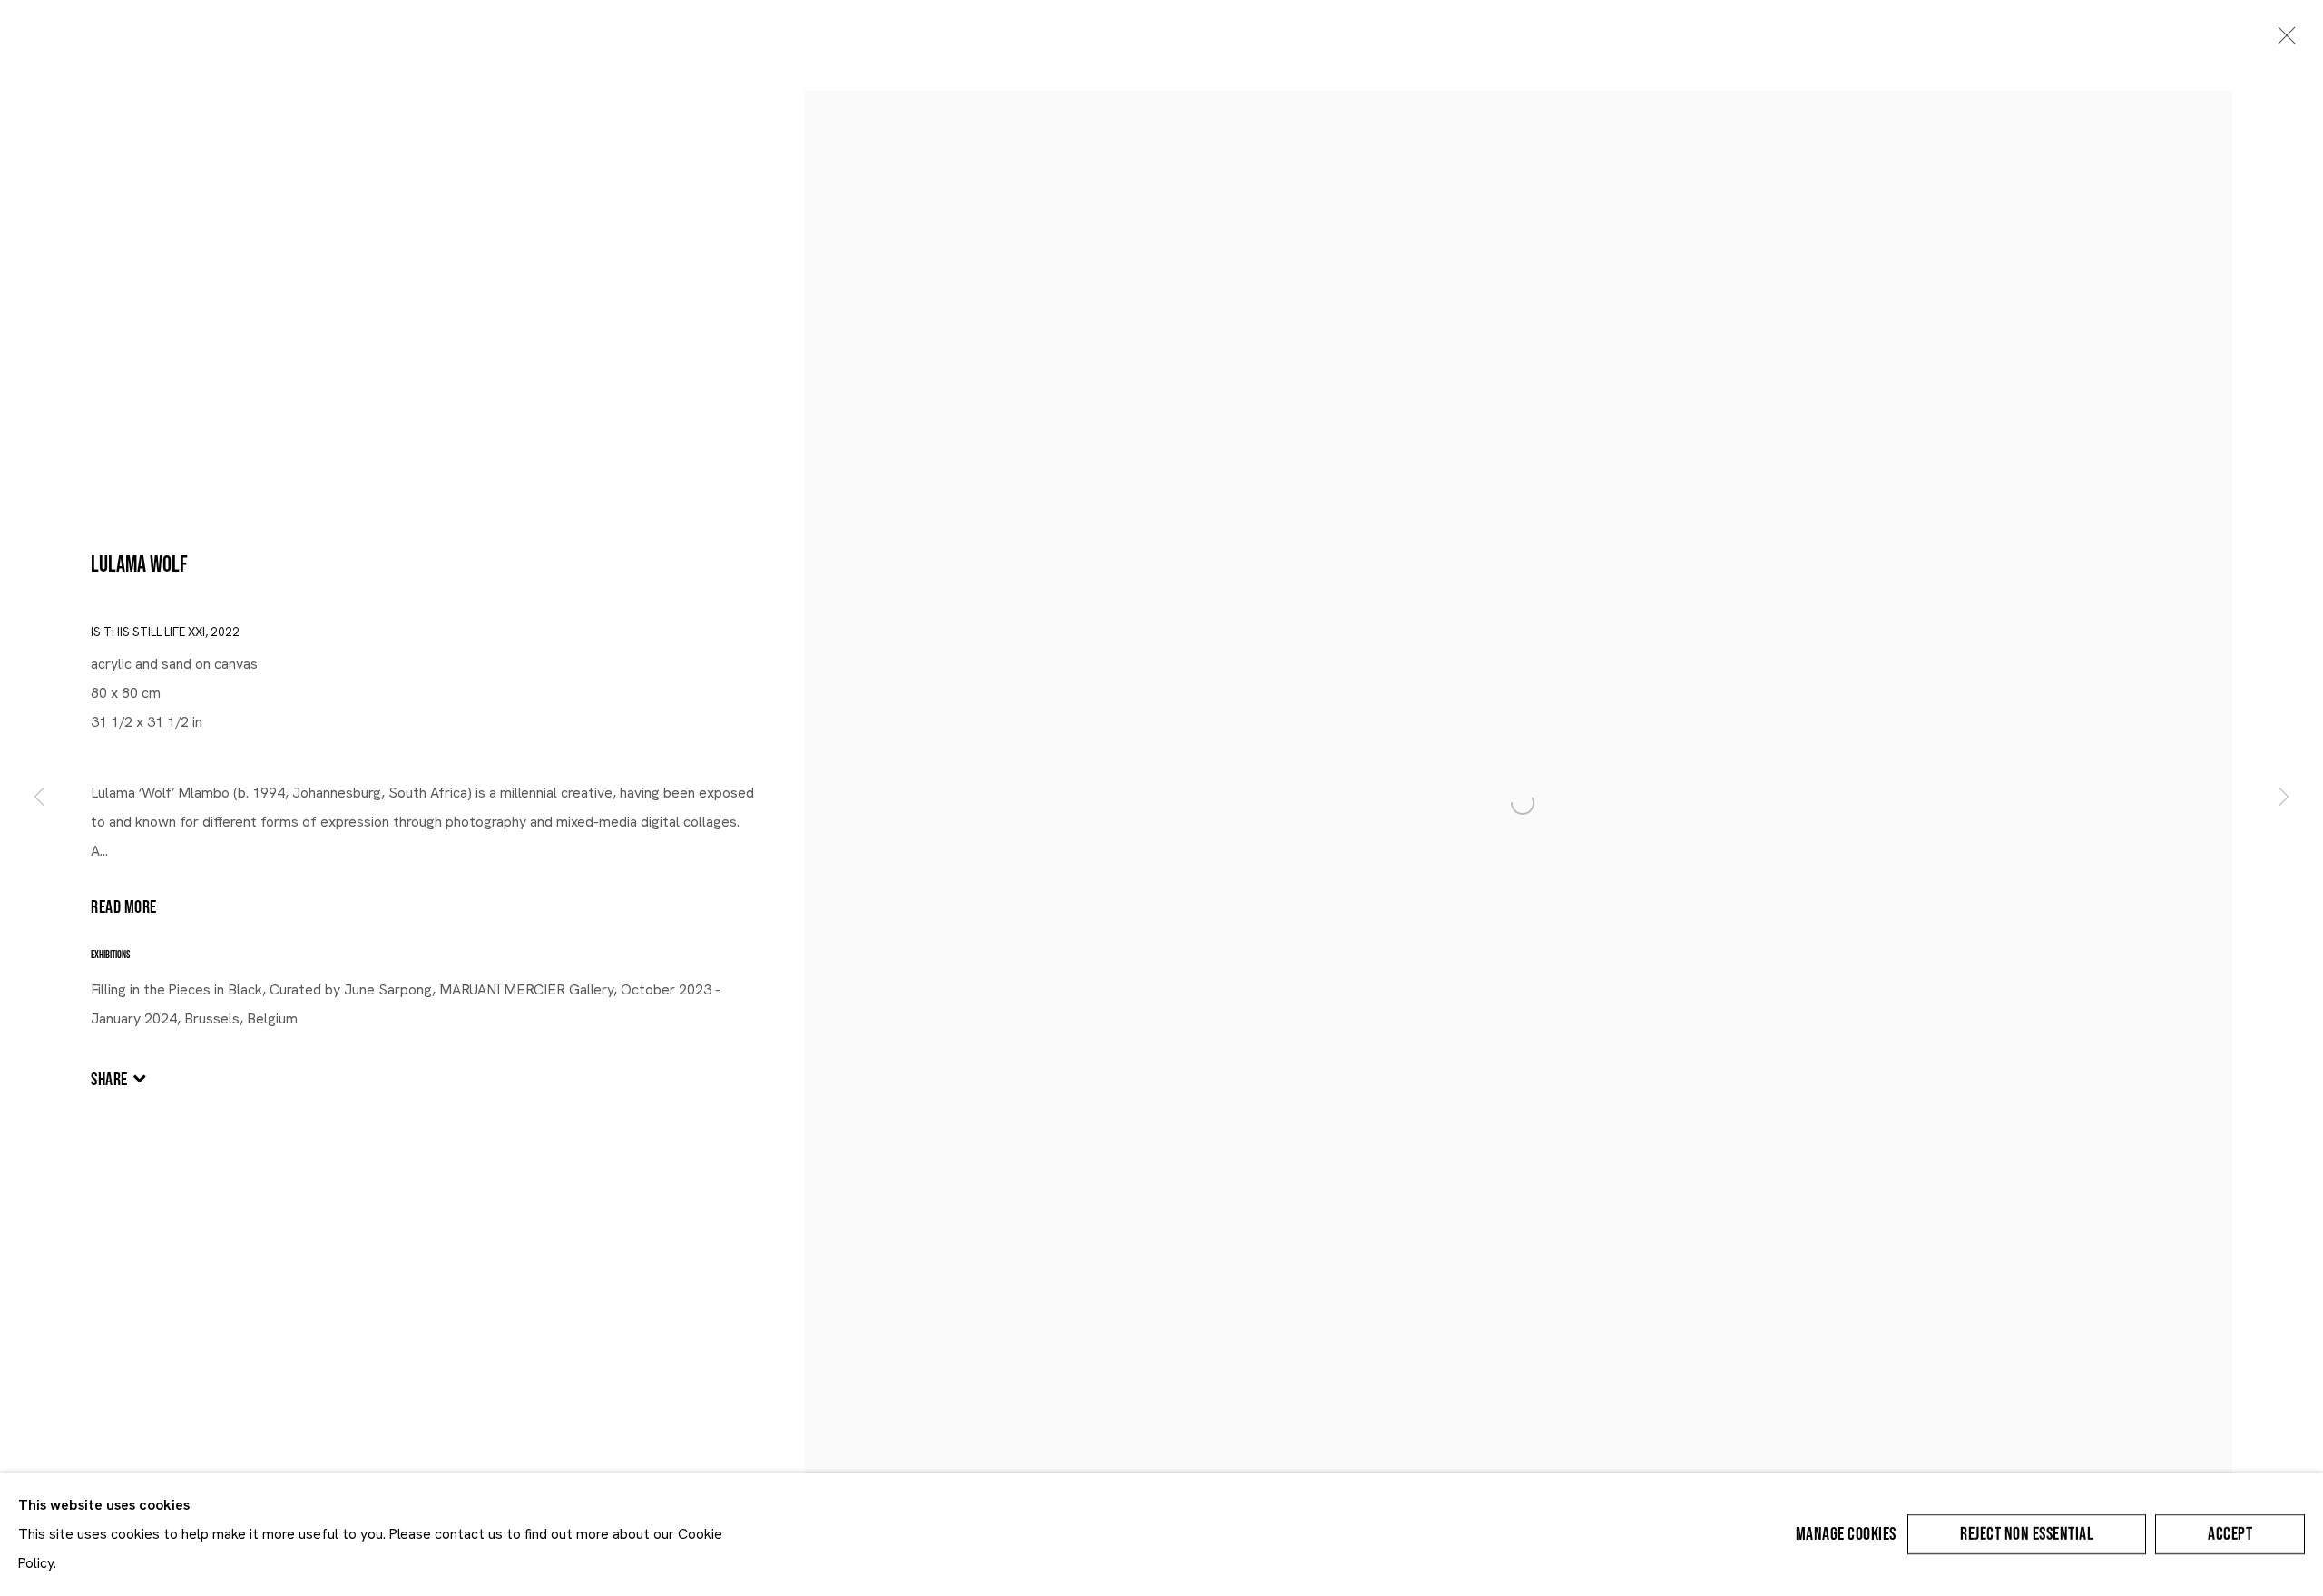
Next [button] (2284, 798)
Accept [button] (2230, 1534)
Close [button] (2282, 41)
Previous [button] (39, 798)
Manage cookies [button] (1846, 1534)
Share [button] (109, 1080)
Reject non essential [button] (2027, 1534)
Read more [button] (124, 907)
